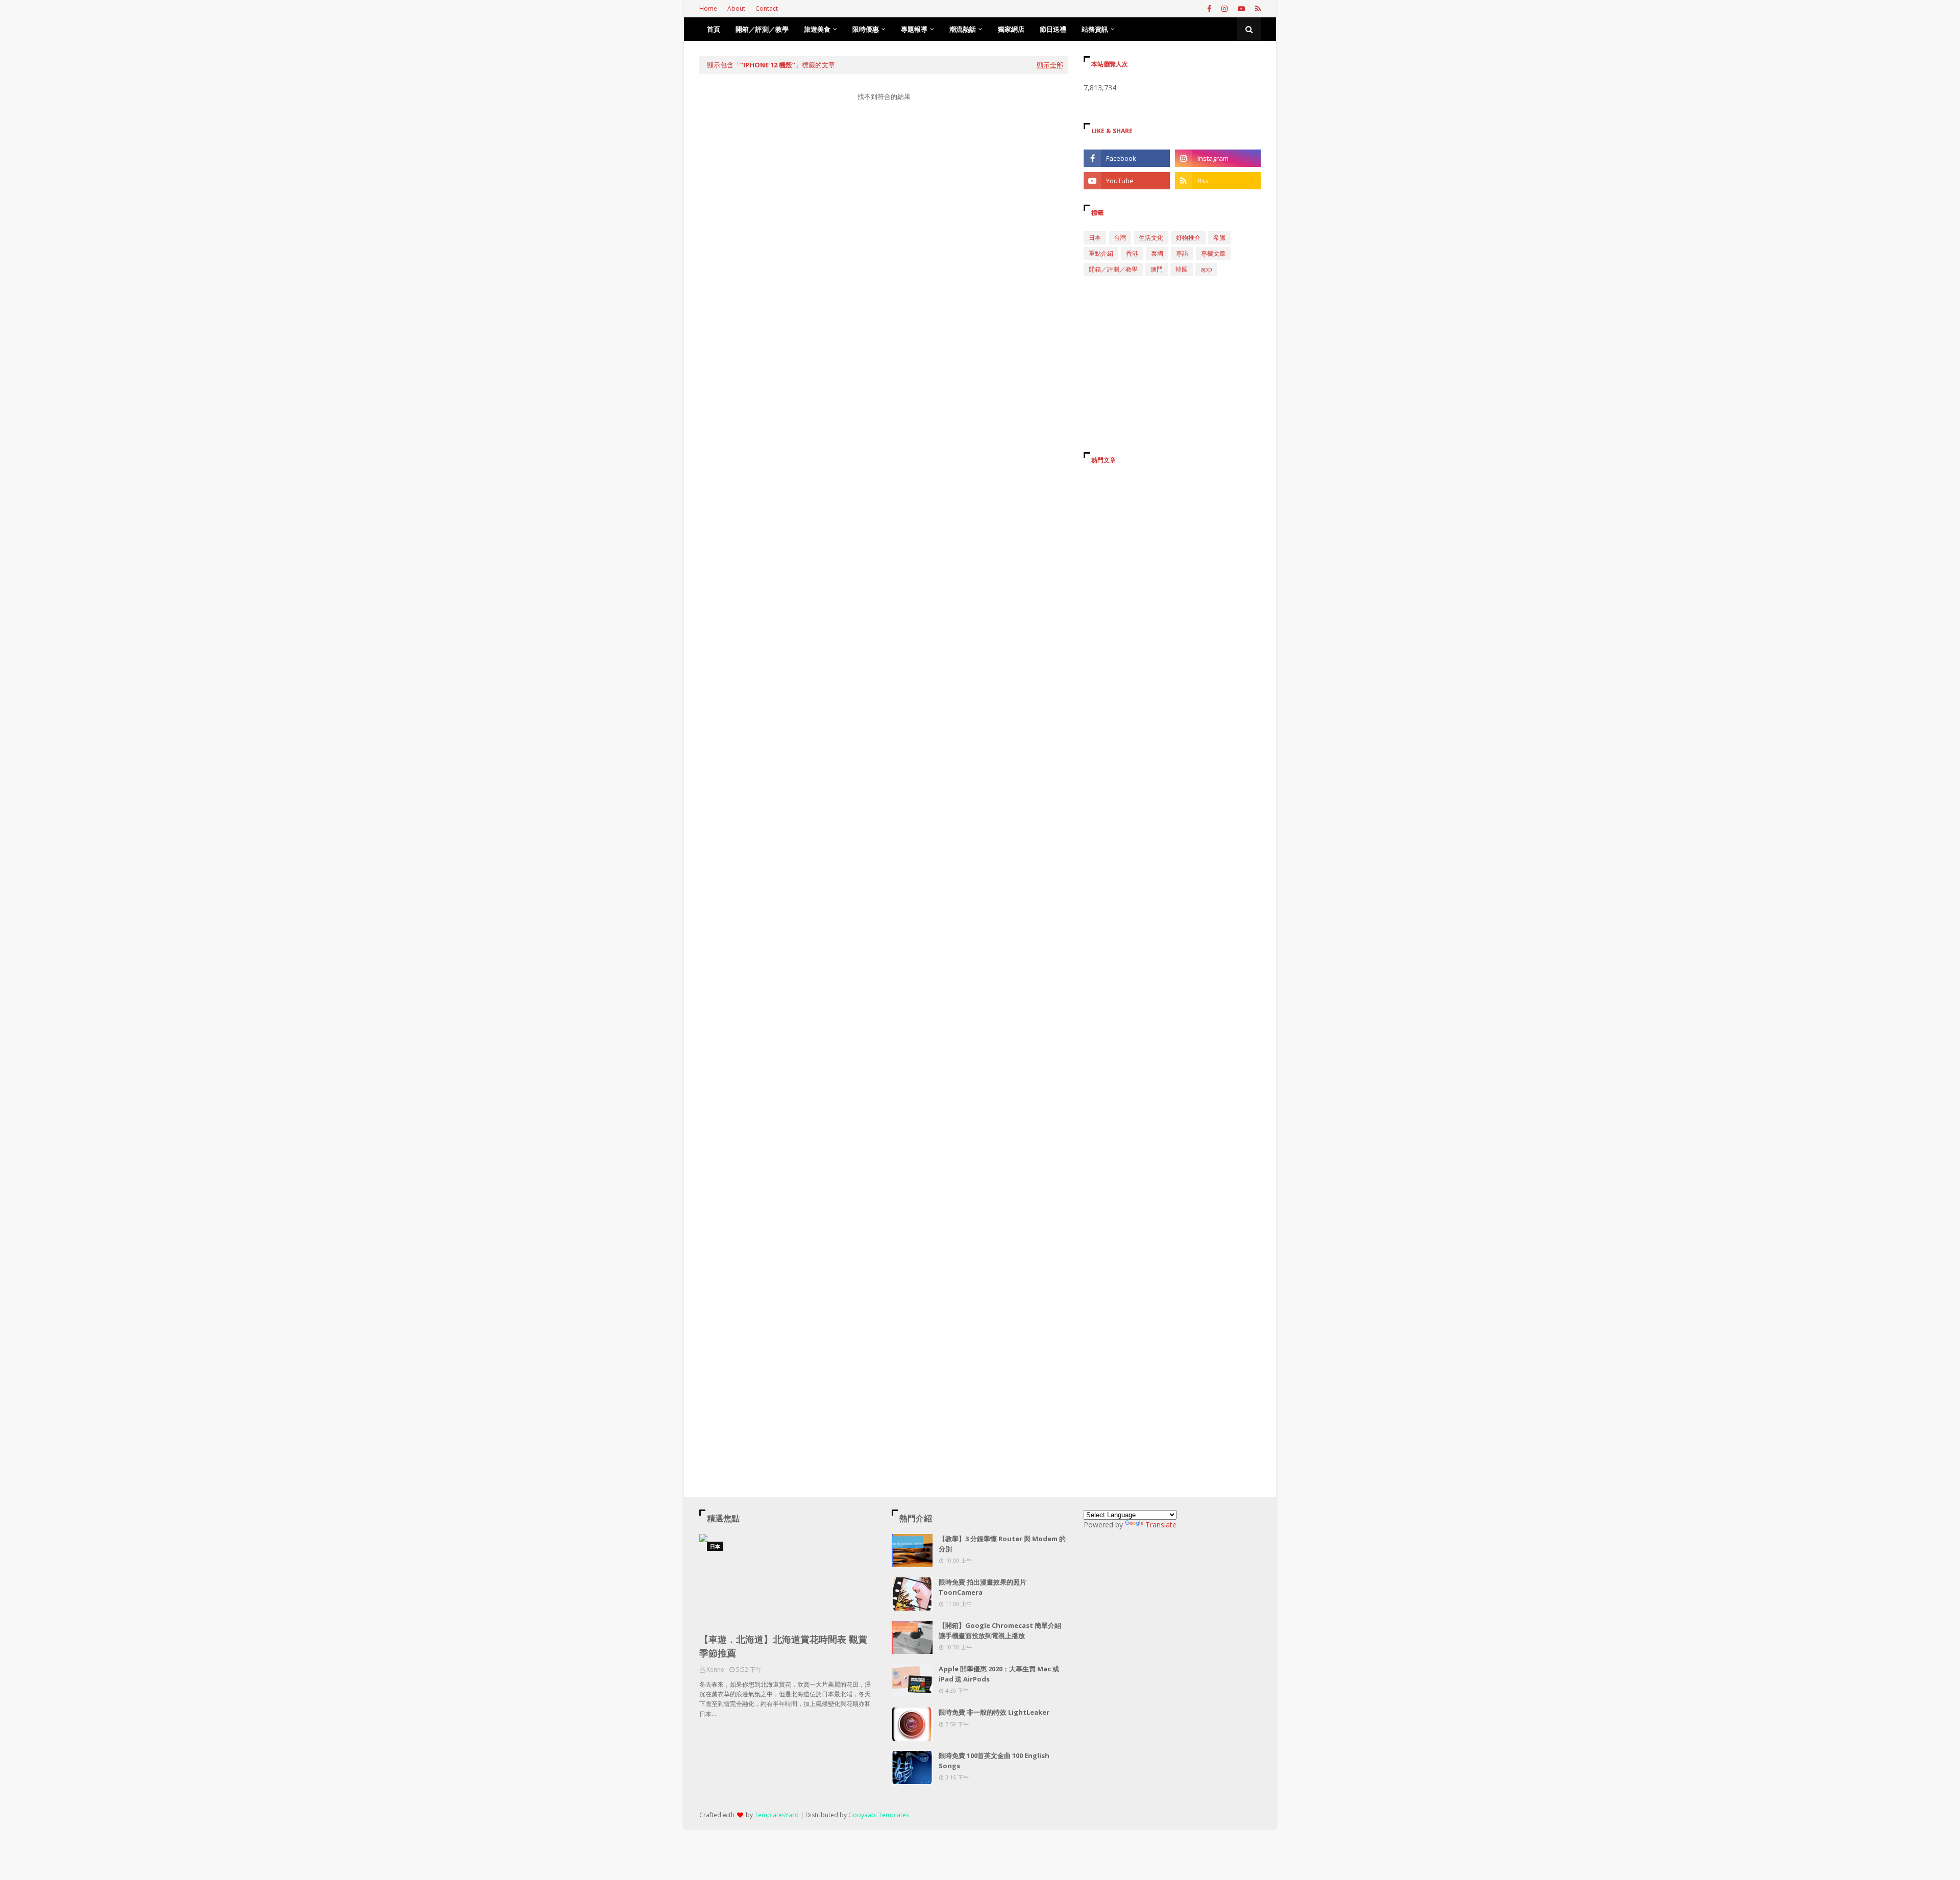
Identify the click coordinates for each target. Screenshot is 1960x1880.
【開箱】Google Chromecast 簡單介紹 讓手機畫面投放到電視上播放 (1000, 1630)
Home (708, 8)
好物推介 (1188, 238)
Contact (767, 8)
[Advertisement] (884, 206)
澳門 (1157, 269)
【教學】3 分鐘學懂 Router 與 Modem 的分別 (1002, 1544)
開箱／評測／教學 (1113, 269)
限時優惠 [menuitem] (866, 29)
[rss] (1257, 9)
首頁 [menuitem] (714, 29)
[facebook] (1209, 9)
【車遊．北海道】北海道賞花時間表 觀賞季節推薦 (783, 1646)
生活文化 (1151, 238)
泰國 (1157, 253)
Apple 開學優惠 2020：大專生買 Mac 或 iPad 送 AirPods (999, 1674)
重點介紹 (1101, 253)
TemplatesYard (777, 1815)
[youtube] (1241, 9)
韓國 (1182, 269)
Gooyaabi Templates (879, 1815)
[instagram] (1224, 9)
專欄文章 (1213, 253)
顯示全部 (1050, 65)
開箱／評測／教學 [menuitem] (762, 29)
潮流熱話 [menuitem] (963, 29)
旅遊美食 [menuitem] (817, 29)
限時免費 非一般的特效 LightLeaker (994, 1712)
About (736, 8)
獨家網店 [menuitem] (1011, 29)
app (1206, 269)
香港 (1132, 253)
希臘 (1219, 238)
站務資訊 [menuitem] (1095, 29)
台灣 (1120, 238)
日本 (1095, 238)
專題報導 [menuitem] (914, 29)
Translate (1161, 1525)
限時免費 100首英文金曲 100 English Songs (994, 1761)
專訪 (1182, 253)
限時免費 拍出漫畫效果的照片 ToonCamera (983, 1587)
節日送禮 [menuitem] (1053, 29)
